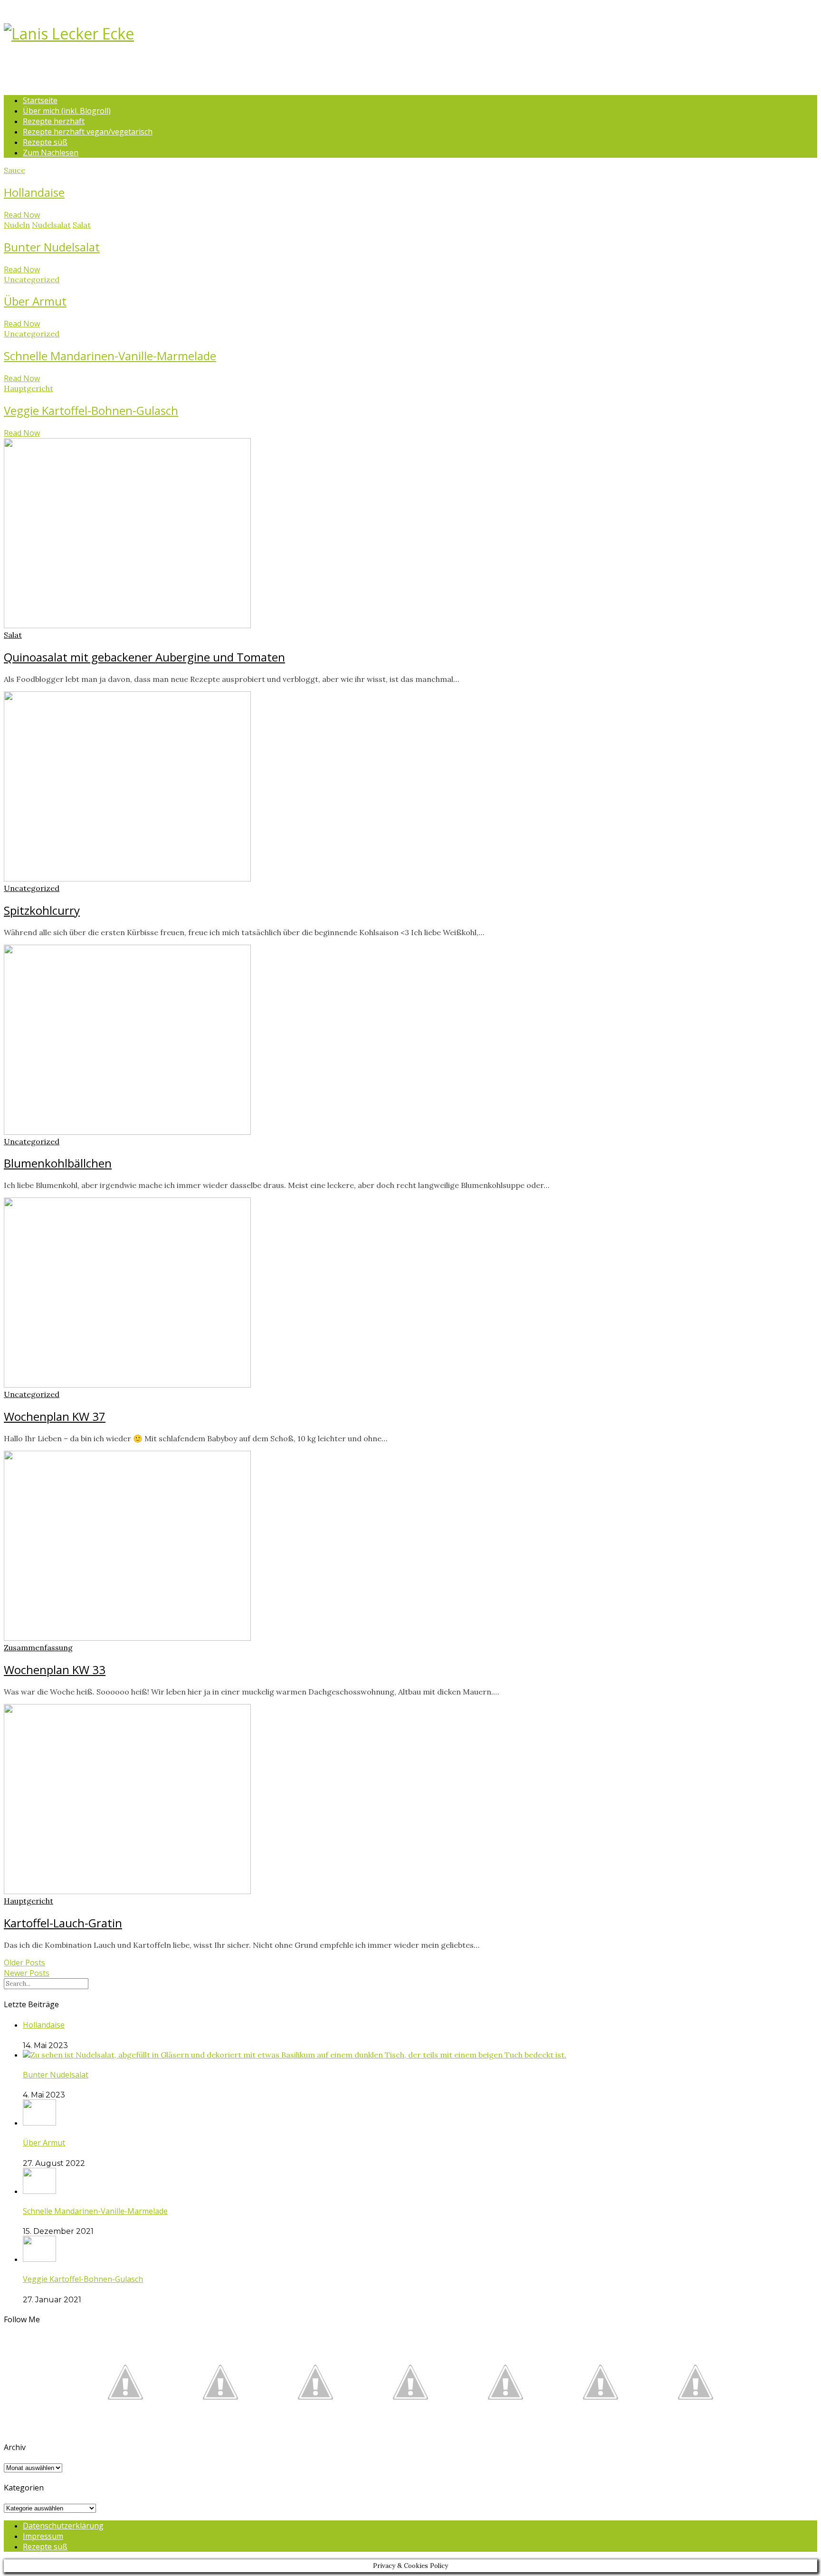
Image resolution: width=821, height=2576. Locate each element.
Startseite (40, 100)
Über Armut (35, 301)
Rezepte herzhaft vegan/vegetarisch (88, 132)
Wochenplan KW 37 (55, 1416)
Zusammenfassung (38, 1647)
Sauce (14, 170)
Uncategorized (32, 279)
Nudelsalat (51, 225)
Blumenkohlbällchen (58, 1163)
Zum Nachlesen (51, 153)
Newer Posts (27, 1973)
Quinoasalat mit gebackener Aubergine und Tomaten (144, 657)
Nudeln (17, 225)
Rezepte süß (45, 142)
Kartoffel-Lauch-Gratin (63, 1923)
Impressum (43, 2536)
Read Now (22, 215)
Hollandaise (34, 192)
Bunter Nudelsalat (52, 247)
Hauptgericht (29, 388)
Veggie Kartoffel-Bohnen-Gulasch (91, 410)
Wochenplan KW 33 (55, 1670)
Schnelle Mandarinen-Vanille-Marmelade (110, 356)
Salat (82, 225)
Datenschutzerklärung (63, 2526)
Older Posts (24, 1963)
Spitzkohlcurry (42, 910)
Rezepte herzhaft (54, 121)
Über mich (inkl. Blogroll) (67, 111)
